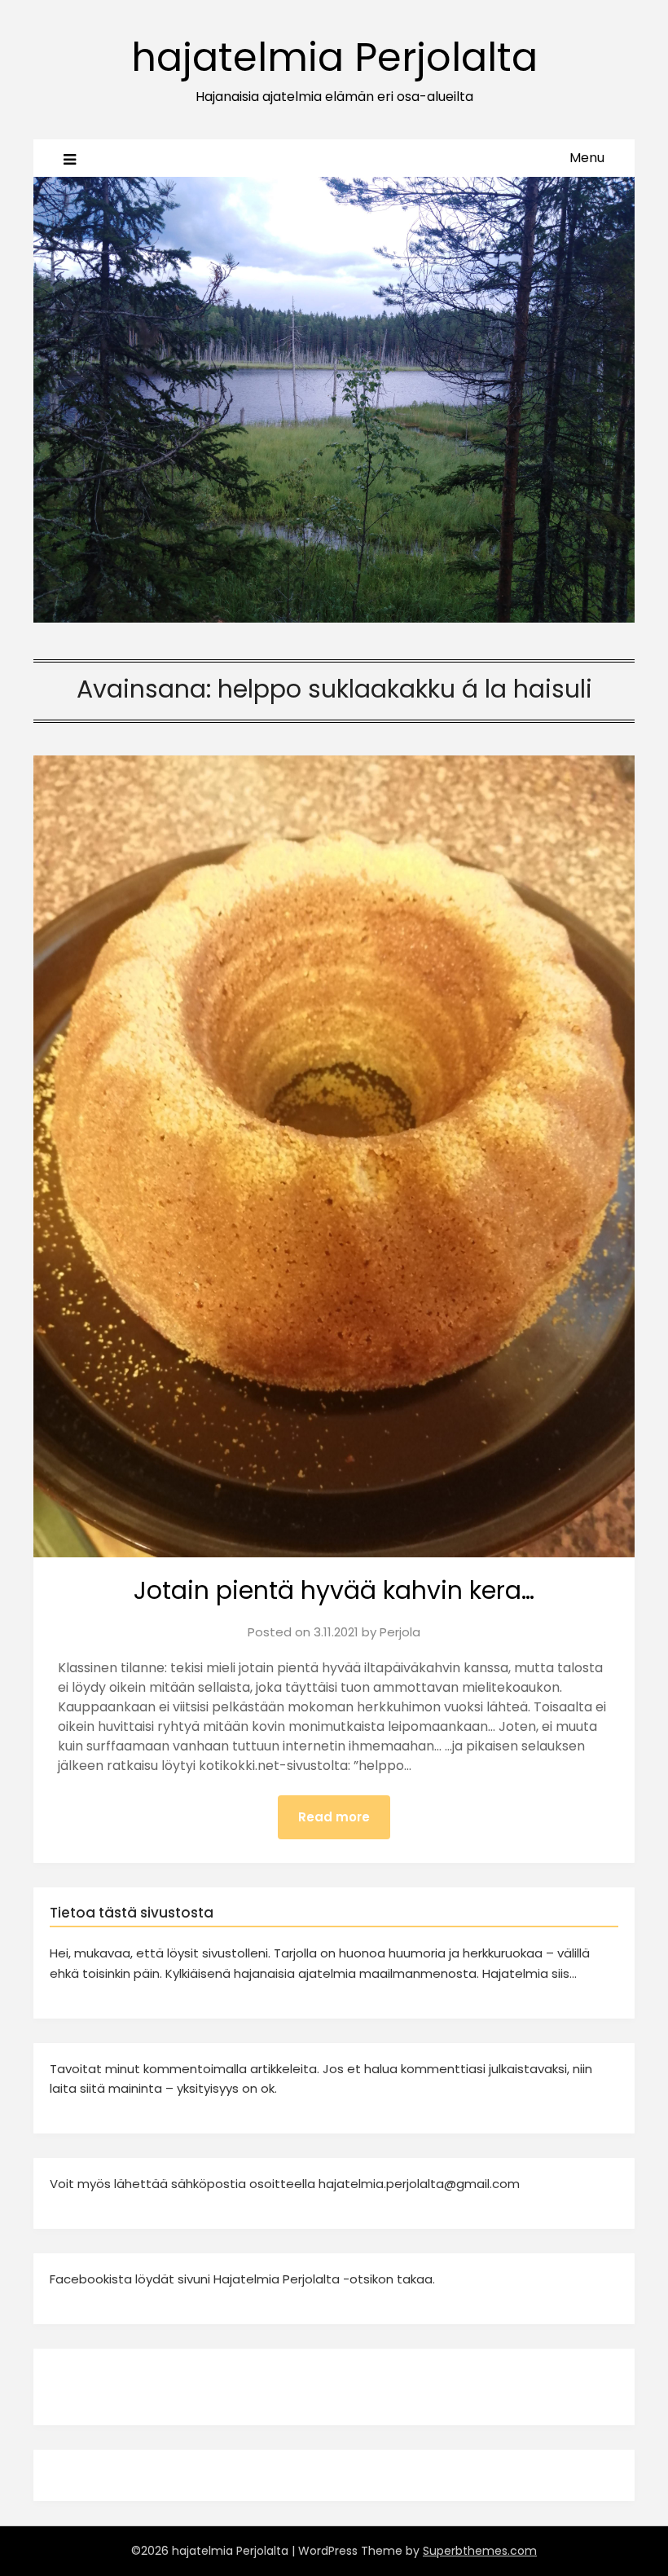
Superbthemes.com (480, 2551)
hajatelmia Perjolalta (334, 57)
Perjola (400, 1632)
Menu (587, 158)
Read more (334, 1817)
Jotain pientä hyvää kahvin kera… (334, 1590)
